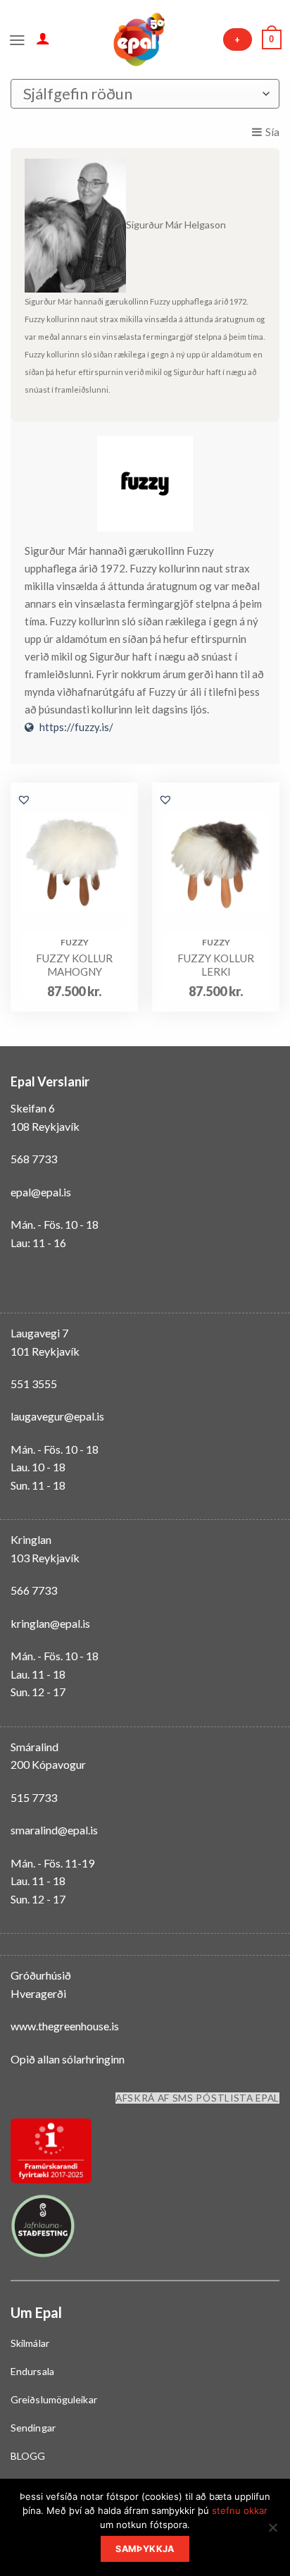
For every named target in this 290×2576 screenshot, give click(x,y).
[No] (272, 2532)
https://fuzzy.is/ (76, 727)
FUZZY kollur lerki (216, 965)
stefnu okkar (240, 2510)
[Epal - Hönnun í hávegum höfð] (138, 39)
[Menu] (17, 39)
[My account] (43, 38)
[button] (24, 799)
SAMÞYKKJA (145, 2549)
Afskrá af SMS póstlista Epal (197, 2098)
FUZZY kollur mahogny (74, 965)
